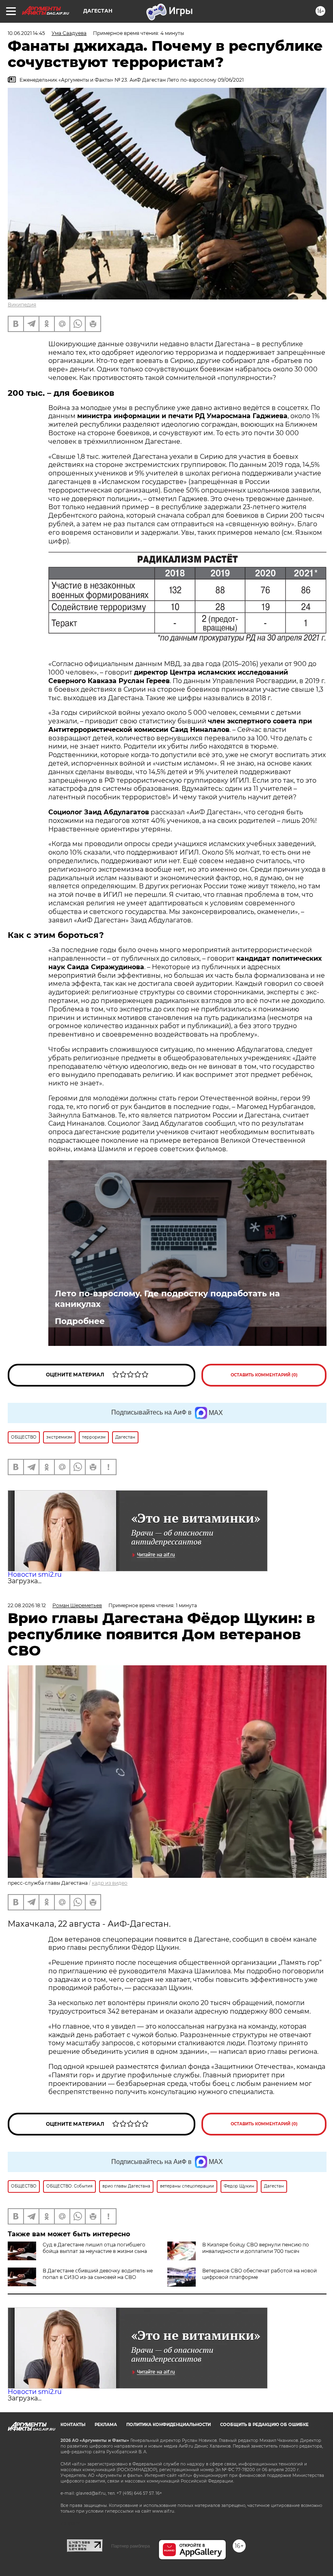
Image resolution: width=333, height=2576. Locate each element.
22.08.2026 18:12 (27, 1605)
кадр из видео (110, 1883)
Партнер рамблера (131, 2546)
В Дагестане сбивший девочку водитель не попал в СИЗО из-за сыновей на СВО (98, 2274)
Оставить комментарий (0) (264, 1375)
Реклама (106, 2425)
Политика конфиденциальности (169, 2425)
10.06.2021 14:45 (26, 33)
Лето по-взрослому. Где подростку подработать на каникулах (167, 1299)
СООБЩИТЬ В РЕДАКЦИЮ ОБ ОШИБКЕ (264, 2425)
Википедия (22, 305)
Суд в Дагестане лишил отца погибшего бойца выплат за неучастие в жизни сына (95, 2248)
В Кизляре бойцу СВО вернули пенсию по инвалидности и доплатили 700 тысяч (256, 2248)
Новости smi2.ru (35, 1574)
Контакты (73, 2425)
